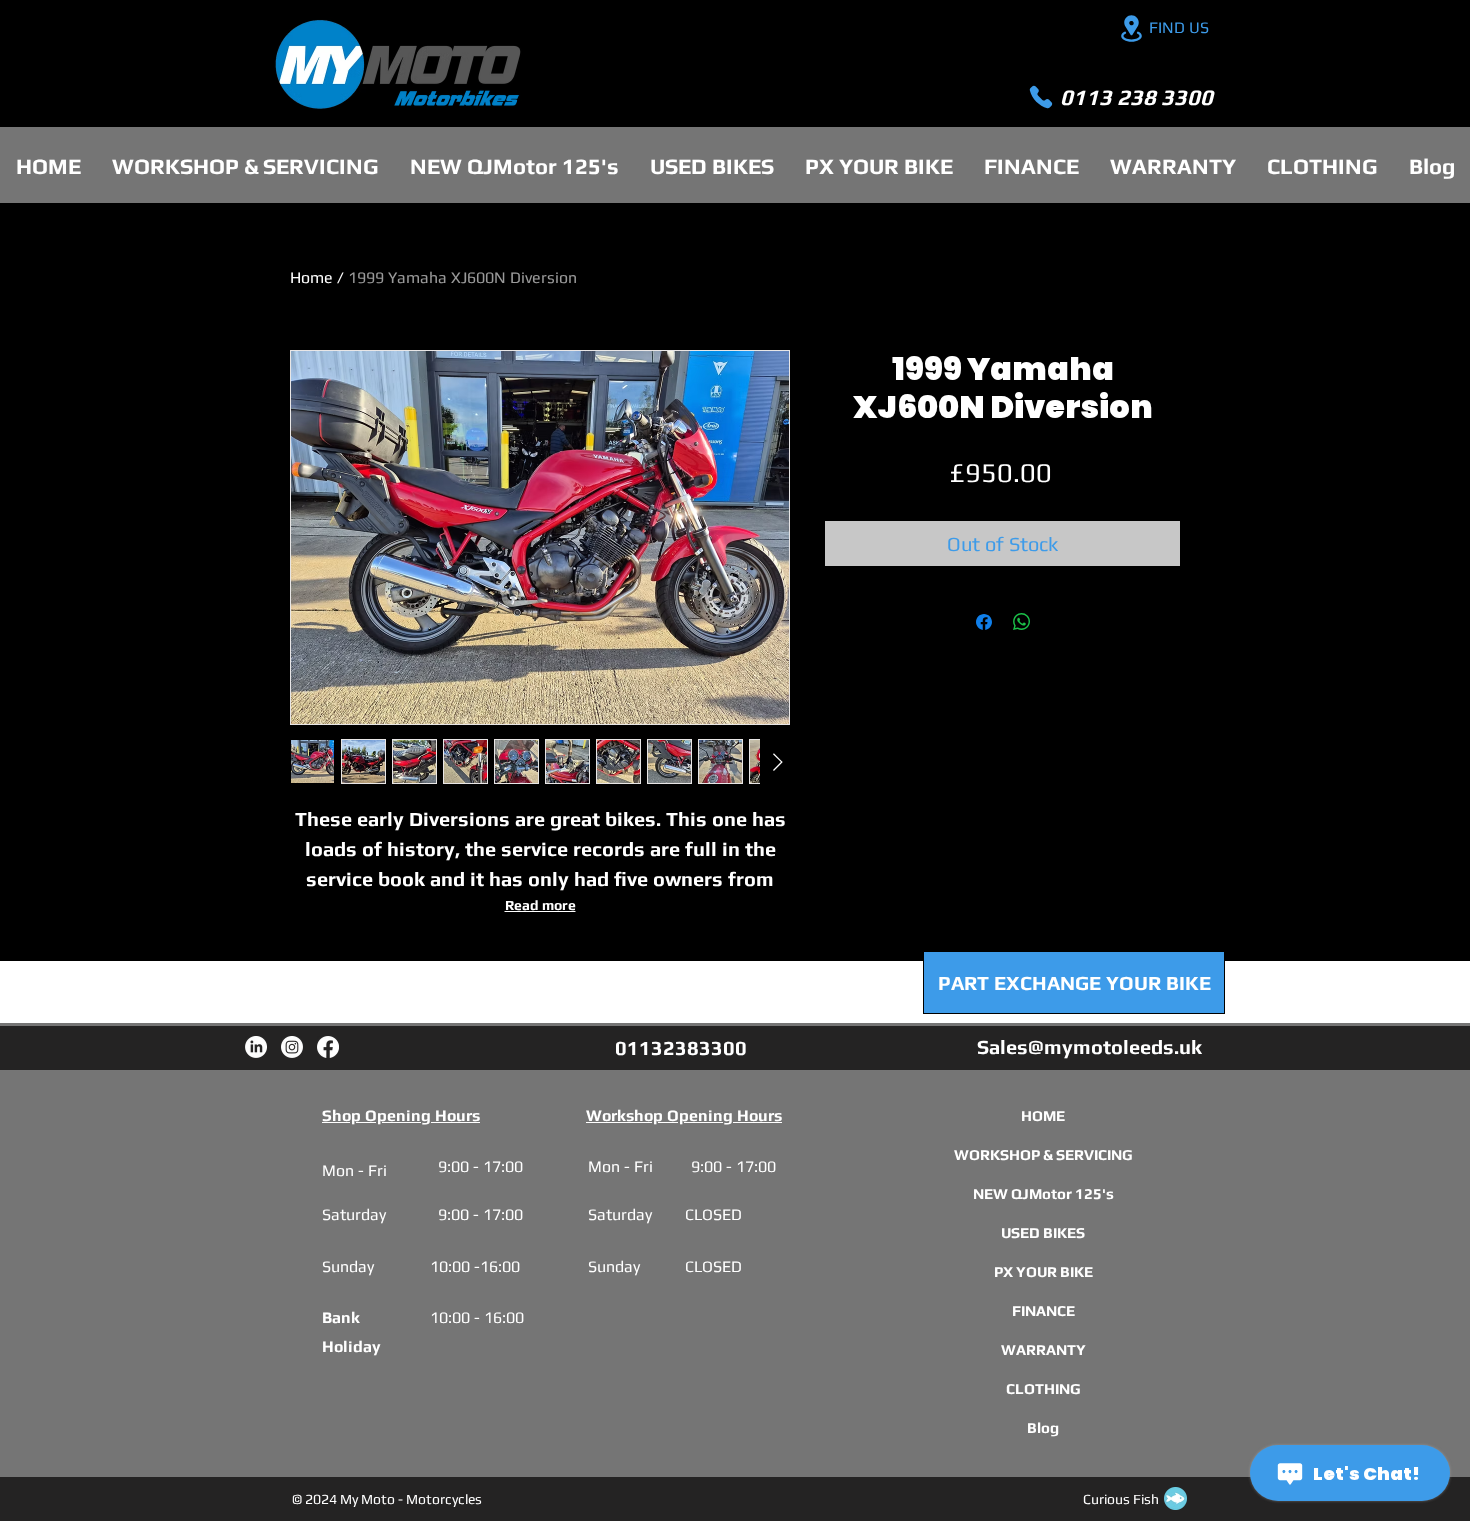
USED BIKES (1043, 1232)
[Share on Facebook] (984, 622)
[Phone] (1041, 97)
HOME (1043, 1115)
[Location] (1131, 28)
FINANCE (1043, 1310)
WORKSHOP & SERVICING (1043, 1154)
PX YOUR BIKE (1043, 1271)
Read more (540, 905)
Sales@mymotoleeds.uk (1089, 1046)
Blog (1043, 1427)
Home (311, 277)
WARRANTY (1043, 1349)
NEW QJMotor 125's (1043, 1193)
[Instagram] (292, 1047)
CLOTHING (1043, 1388)
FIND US (1179, 27)
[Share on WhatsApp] (1022, 622)
